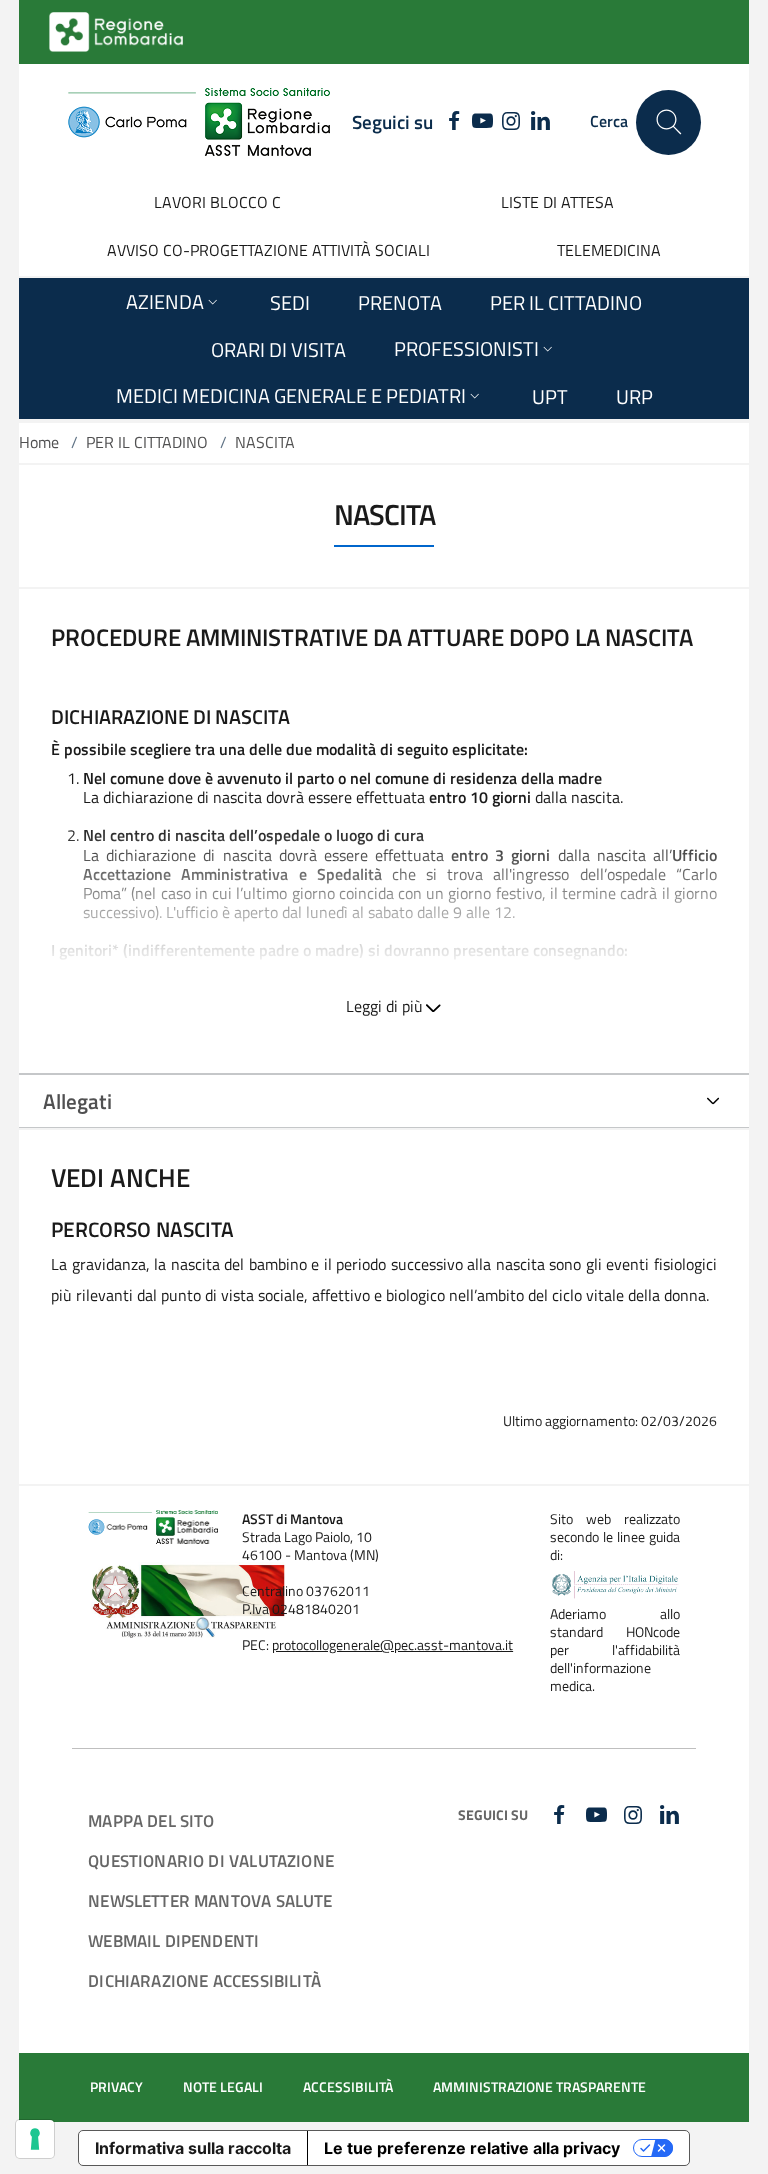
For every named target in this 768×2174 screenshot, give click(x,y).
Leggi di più (384, 1006)
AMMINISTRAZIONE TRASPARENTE (539, 2087)
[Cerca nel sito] (668, 122)
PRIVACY (116, 2087)
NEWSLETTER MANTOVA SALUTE (210, 1900)
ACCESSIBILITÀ (348, 2087)
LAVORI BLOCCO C (217, 202)
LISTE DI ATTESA (557, 202)
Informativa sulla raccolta (193, 2148)
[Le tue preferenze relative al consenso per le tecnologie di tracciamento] (35, 2139)
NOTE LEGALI (223, 2087)
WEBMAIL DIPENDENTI (173, 1940)
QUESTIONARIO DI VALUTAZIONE (211, 1860)
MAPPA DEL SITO (151, 1820)
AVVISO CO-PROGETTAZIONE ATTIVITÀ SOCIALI (268, 250)
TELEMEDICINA (609, 250)
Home (39, 442)
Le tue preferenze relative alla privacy (472, 2148)
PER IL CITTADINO (147, 442)
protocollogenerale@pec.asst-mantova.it (392, 1645)
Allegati (77, 1101)
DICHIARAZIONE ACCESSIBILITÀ (204, 1980)
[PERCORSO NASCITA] (384, 1271)
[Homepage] (198, 122)
